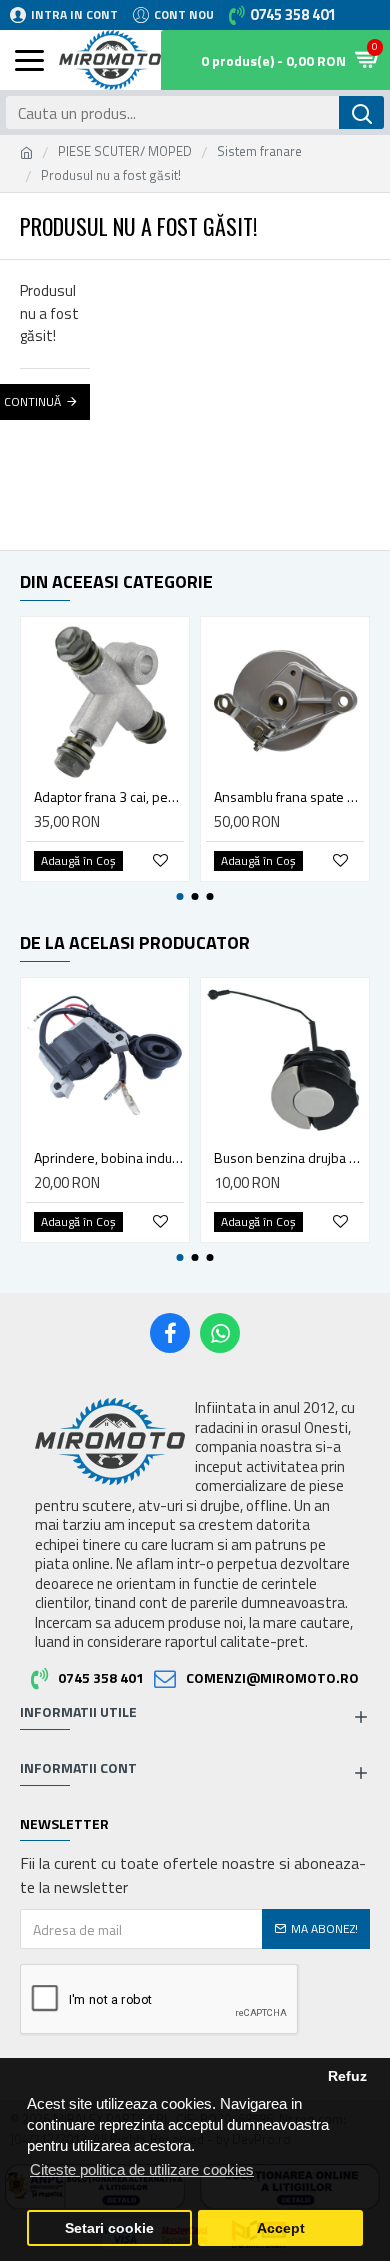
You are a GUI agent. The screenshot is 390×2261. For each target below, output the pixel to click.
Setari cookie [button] (109, 2228)
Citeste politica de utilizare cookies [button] (142, 2169)
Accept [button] (281, 2228)
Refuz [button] (347, 2076)
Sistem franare (259, 151)
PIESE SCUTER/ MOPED (125, 151)
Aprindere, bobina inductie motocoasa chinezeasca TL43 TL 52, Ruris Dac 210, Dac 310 (109, 1158)
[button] (180, 896)
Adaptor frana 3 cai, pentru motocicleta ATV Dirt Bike (109, 797)
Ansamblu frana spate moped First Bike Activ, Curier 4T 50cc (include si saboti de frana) (289, 797)
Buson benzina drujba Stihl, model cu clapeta (289, 1158)
